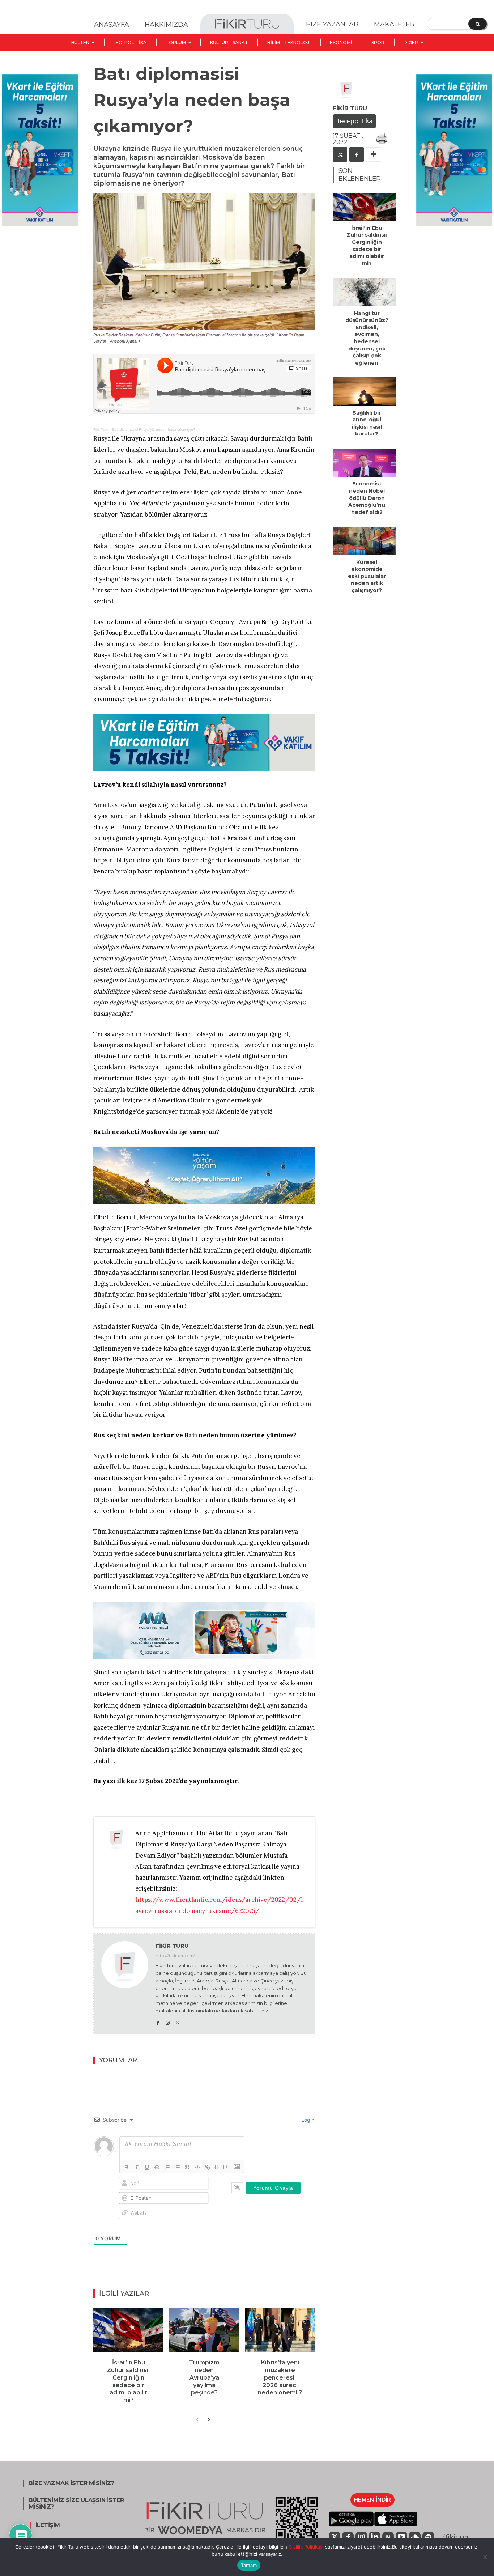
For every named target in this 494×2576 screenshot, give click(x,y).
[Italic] (137, 2167)
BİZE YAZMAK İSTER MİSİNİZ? (71, 2483)
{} (217, 2167)
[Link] (208, 2167)
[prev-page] (197, 2420)
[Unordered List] (177, 2167)
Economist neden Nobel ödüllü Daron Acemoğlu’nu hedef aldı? (367, 498)
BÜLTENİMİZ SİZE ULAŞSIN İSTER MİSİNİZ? (76, 2504)
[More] (374, 154)
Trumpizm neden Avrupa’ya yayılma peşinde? (204, 2377)
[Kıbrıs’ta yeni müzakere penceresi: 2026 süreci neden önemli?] (280, 2330)
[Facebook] (158, 2021)
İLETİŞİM (48, 2525)
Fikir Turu (101, 430)
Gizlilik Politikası (305, 2547)
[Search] (478, 24)
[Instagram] (168, 2021)
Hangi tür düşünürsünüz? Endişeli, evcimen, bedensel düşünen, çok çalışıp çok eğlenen (367, 338)
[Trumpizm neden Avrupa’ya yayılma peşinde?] (204, 2330)
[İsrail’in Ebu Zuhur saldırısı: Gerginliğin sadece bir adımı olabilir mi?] (129, 2330)
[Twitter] (177, 2021)
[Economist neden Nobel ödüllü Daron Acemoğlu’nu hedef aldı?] (364, 463)
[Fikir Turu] (125, 1984)
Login (307, 2120)
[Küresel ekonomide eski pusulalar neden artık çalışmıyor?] (364, 541)
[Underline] (147, 2167)
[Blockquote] (187, 2167)
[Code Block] (197, 2167)
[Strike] (157, 2167)
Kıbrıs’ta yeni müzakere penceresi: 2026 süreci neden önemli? (280, 2377)
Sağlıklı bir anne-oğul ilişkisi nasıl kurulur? (367, 423)
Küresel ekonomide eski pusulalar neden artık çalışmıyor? (367, 576)
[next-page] (209, 2420)
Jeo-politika (354, 121)
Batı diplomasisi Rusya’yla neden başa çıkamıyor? (154, 430)
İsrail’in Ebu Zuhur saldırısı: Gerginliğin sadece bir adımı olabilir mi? (128, 2381)
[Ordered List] (167, 2167)
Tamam (249, 2565)
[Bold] (127, 2167)
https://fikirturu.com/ (175, 1956)
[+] (227, 2167)
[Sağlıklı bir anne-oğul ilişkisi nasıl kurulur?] (364, 391)
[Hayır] (485, 2557)
